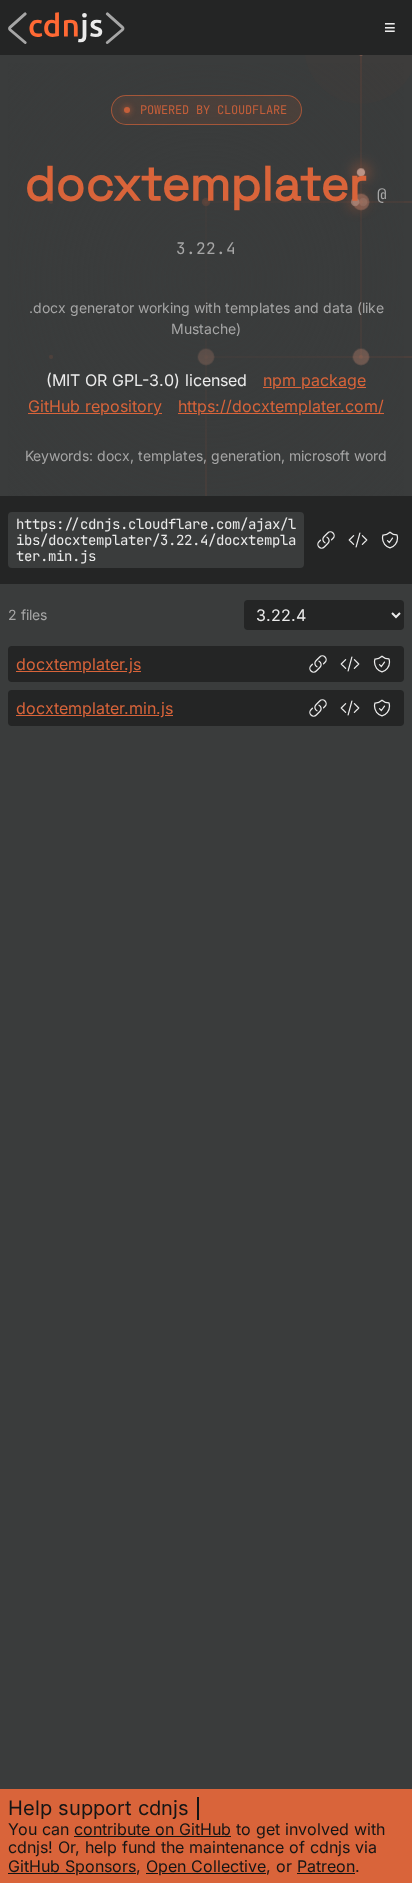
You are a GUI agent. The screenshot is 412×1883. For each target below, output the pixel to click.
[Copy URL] (326, 540)
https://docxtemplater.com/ (281, 406)
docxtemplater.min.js (94, 708)
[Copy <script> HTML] (358, 540)
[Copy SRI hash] (390, 540)
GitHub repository (95, 406)
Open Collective (206, 1866)
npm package (314, 380)
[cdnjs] (66, 28)
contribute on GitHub (152, 1829)
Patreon (326, 1866)
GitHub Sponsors (72, 1866)
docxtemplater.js (78, 664)
